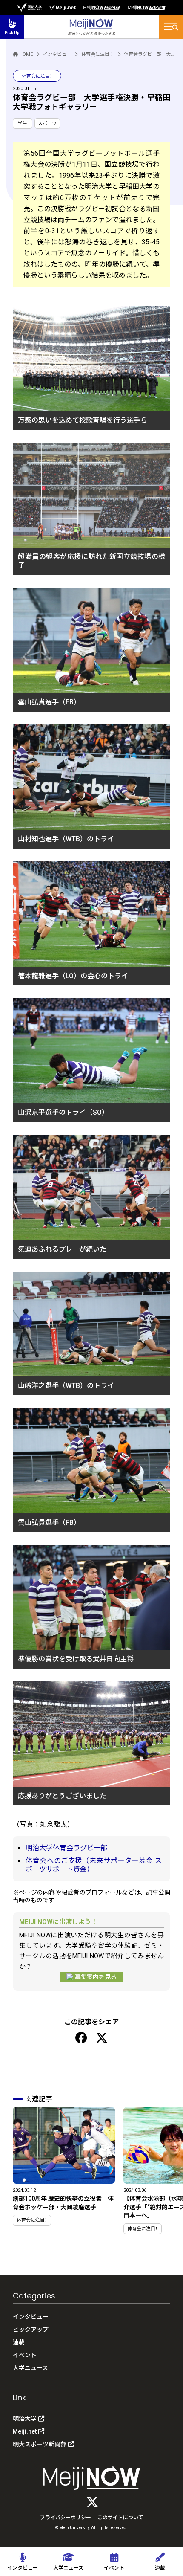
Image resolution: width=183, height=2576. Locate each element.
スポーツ (47, 123)
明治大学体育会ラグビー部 (66, 1848)
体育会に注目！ (98, 54)
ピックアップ (31, 2330)
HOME (26, 54)
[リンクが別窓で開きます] (29, 7)
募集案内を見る (96, 1977)
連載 (19, 2342)
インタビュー (57, 54)
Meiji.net (25, 2431)
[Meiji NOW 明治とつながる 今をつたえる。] (91, 27)
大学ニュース (30, 2368)
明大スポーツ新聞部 (40, 2444)
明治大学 (25, 2419)
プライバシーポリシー (66, 2518)
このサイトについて (120, 2518)
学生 (23, 123)
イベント (25, 2355)
